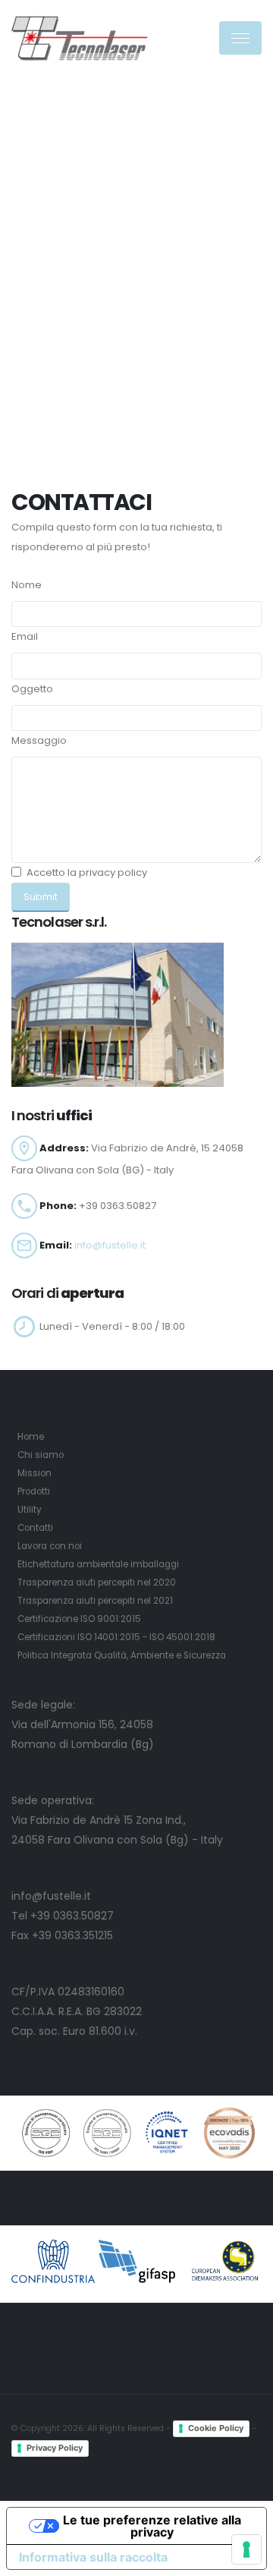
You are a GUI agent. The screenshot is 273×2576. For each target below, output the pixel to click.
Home (31, 1437)
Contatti (35, 1528)
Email (25, 636)
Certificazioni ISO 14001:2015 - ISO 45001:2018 (116, 1637)
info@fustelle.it (110, 1245)
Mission (35, 1473)
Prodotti (34, 1491)
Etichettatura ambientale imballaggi (98, 1564)
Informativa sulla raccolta (93, 2557)
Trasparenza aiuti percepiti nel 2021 (95, 1601)
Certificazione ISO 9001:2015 (79, 1619)
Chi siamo (41, 1455)
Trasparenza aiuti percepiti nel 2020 (97, 1582)
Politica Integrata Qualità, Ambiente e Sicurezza (122, 1655)
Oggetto (32, 689)
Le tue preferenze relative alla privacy (152, 2526)
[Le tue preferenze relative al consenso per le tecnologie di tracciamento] (246, 2549)
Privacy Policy (55, 2448)
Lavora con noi (50, 1546)
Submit (41, 897)
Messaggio (39, 740)
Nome (27, 585)
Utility (30, 1510)
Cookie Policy (216, 2428)
